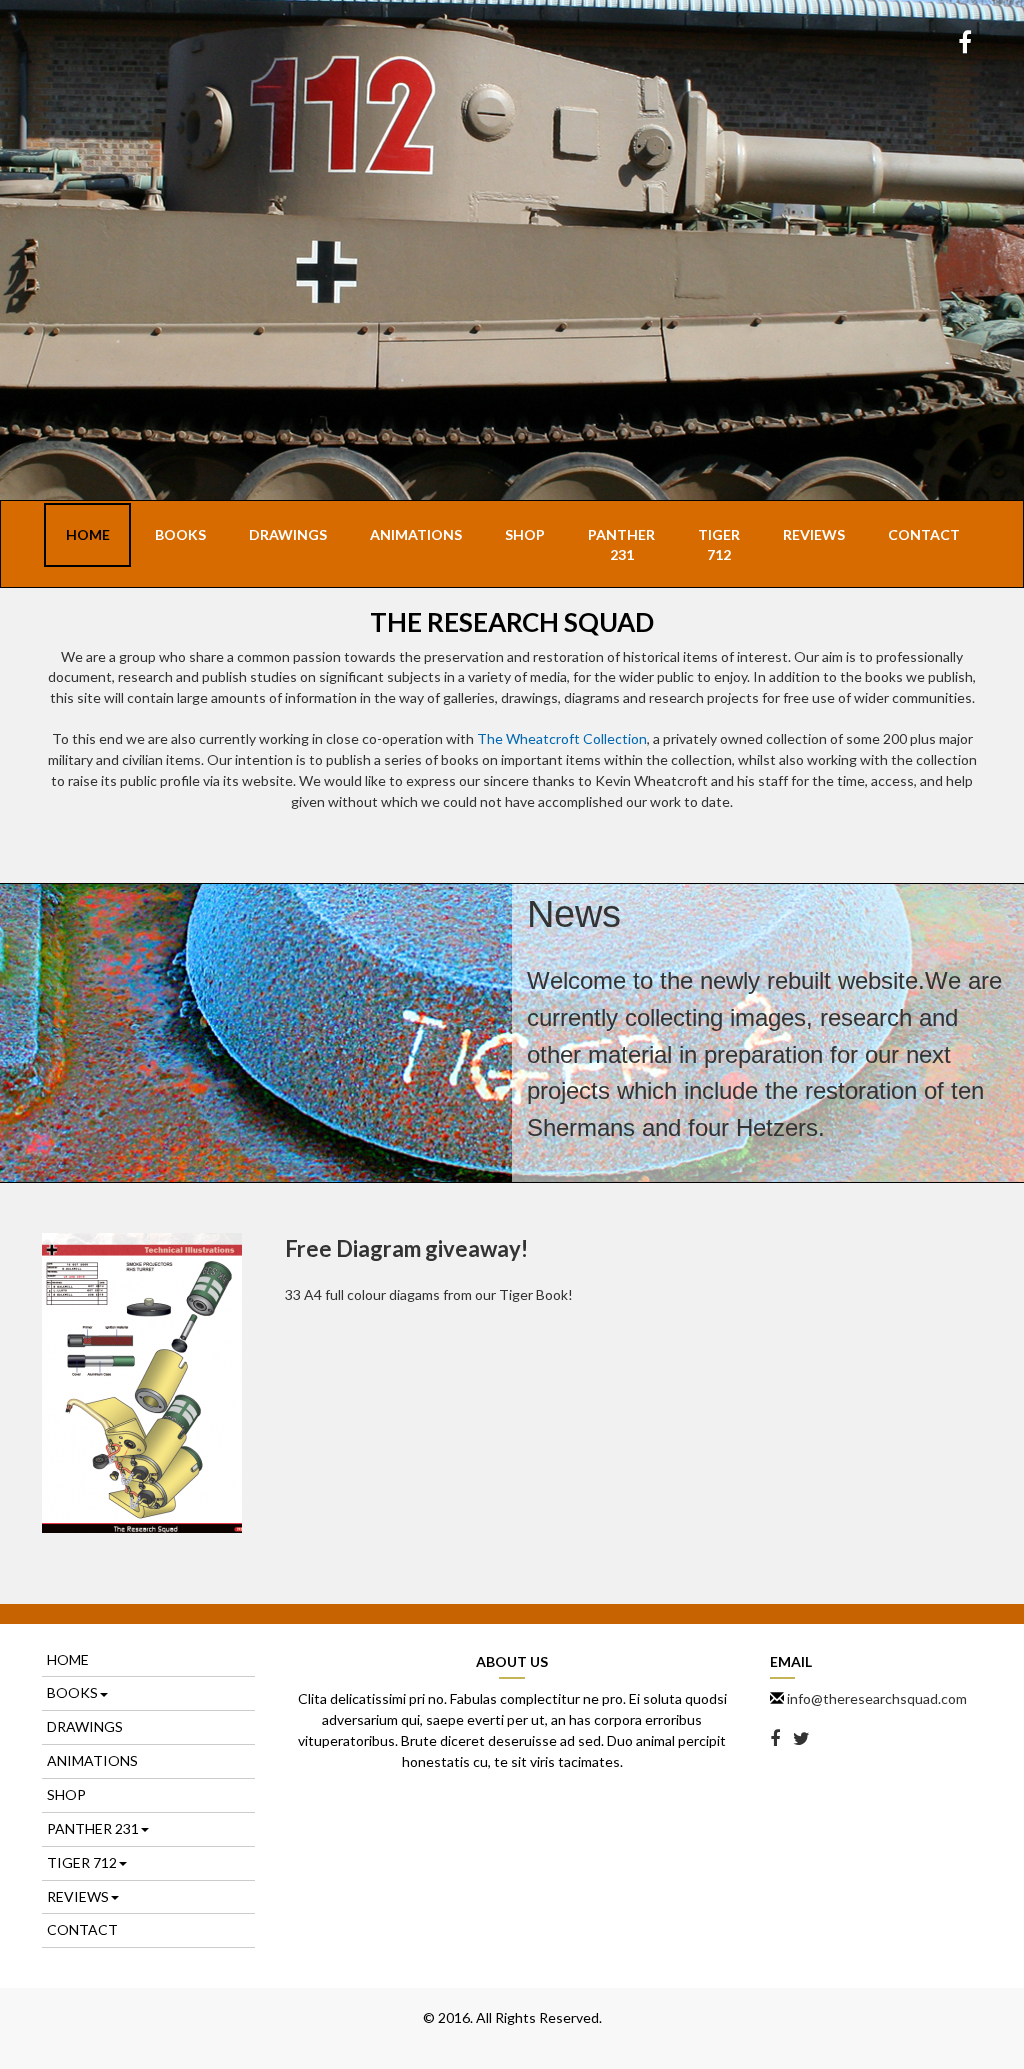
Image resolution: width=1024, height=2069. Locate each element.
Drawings (288, 534)
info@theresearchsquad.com (877, 1698)
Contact (924, 534)
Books (180, 534)
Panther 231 (621, 544)
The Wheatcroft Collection (562, 738)
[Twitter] (801, 1739)
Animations (416, 534)
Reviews (814, 534)
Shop (525, 534)
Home (88, 534)
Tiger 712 (719, 544)
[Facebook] (965, 44)
